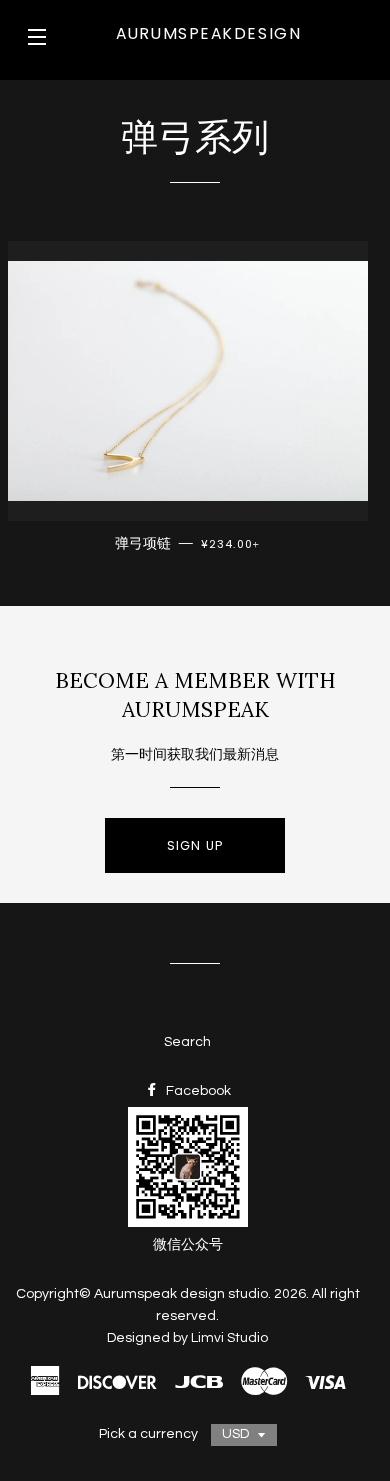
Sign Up (195, 845)
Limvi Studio (229, 1338)
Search (187, 1042)
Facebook (197, 1091)
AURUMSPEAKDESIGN (208, 33)
